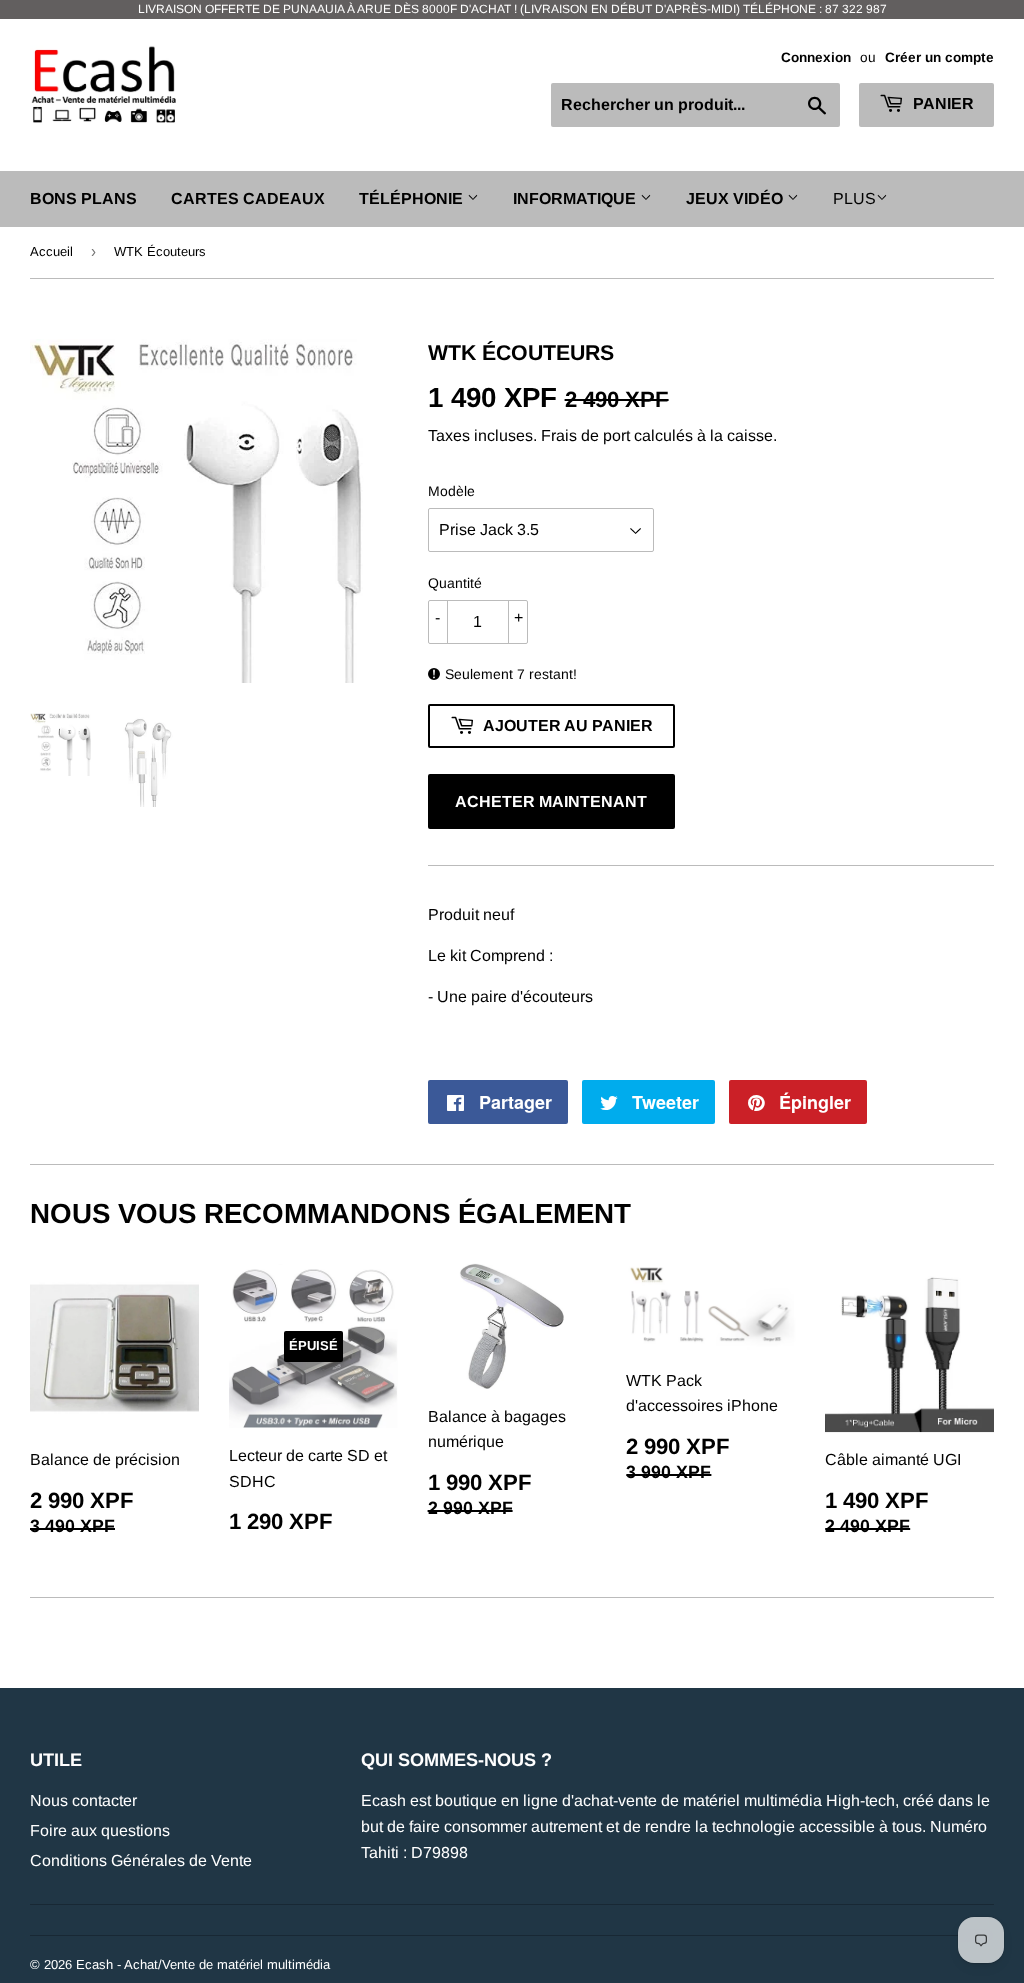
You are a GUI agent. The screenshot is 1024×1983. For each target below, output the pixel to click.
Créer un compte (939, 57)
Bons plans (83, 198)
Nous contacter (83, 1800)
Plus (854, 198)
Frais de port (585, 435)
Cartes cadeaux (248, 198)
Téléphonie (413, 198)
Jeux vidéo (736, 198)
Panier (941, 103)
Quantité (455, 583)
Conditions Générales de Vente (141, 1860)
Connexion (816, 57)
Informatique (576, 198)
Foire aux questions (100, 1830)
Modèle (451, 491)
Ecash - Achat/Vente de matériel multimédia (203, 1964)
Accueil (51, 251)
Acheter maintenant (551, 801)
